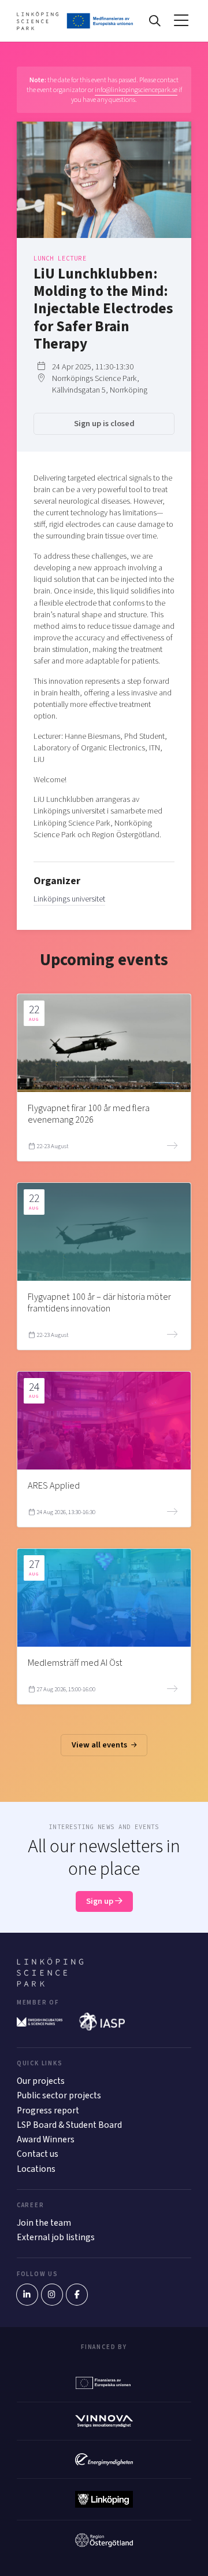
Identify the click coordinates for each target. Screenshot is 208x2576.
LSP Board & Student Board (69, 2125)
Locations (36, 2169)
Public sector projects (59, 2095)
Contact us (38, 2154)
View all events (100, 1745)
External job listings (56, 2237)
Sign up (101, 1901)
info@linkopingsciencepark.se (136, 90)
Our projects (41, 2081)
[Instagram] (52, 2295)
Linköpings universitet (69, 899)
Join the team (44, 2223)
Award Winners (46, 2139)
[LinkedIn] (27, 2295)
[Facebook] (77, 2295)
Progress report (48, 2110)
